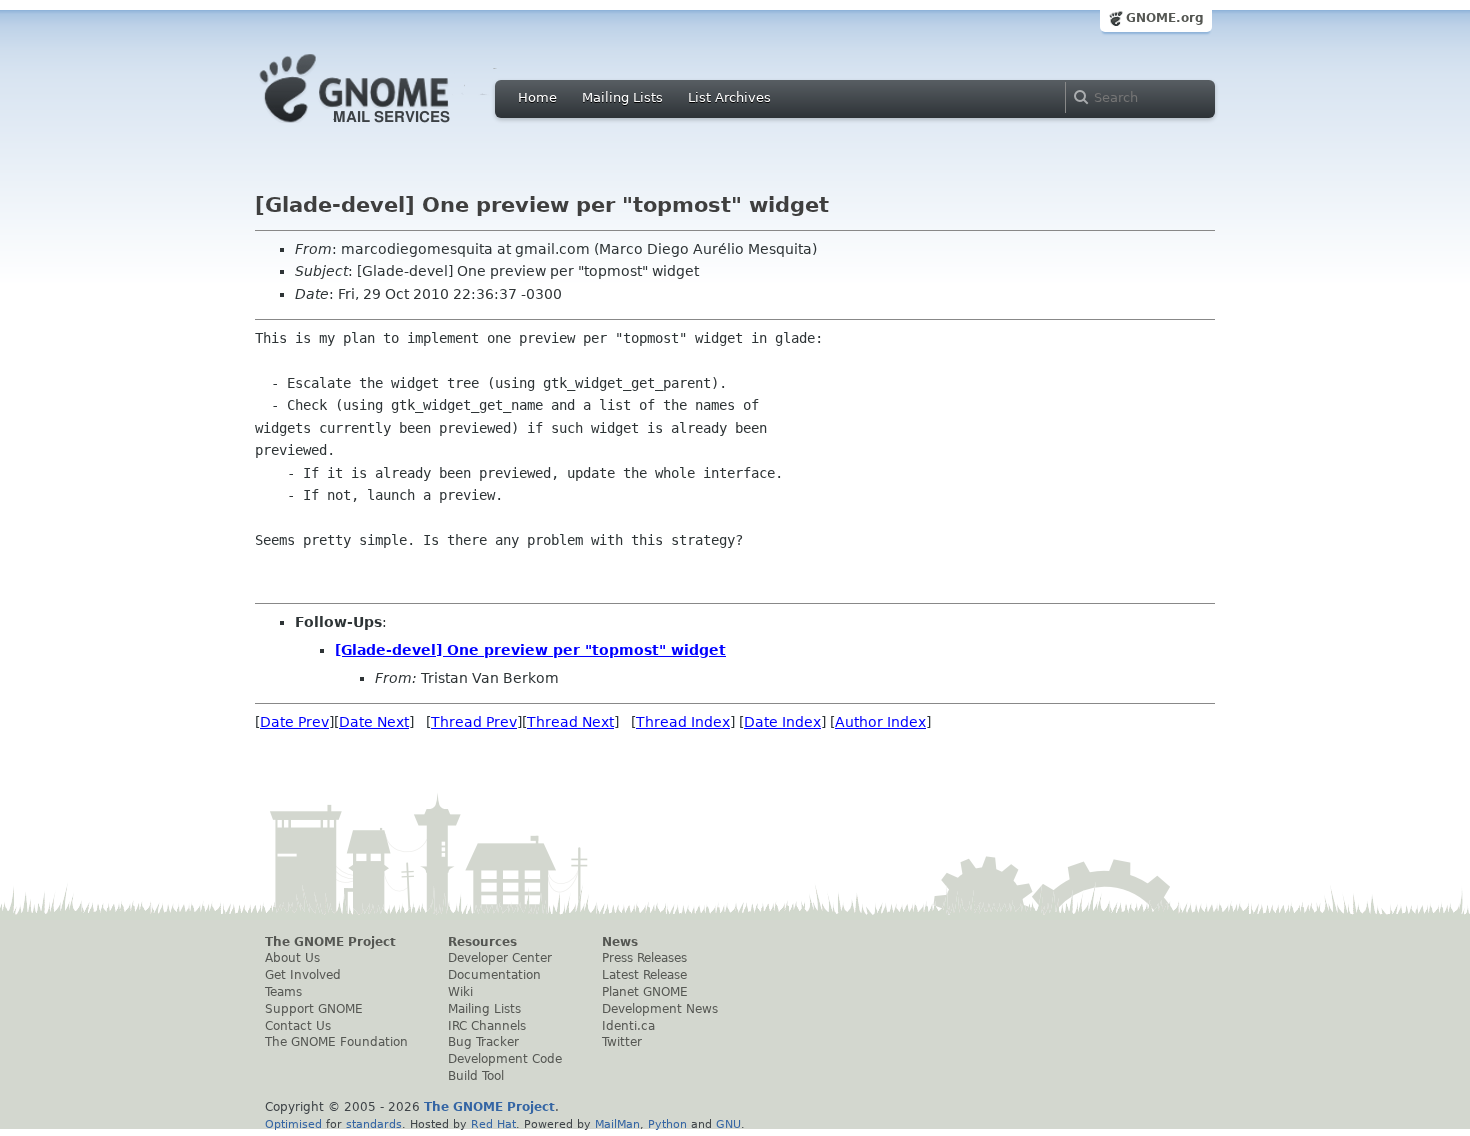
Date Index (782, 722)
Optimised (293, 1124)
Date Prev (294, 722)
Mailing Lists (622, 97)
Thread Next (570, 722)
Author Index (880, 722)
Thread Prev (474, 722)
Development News (660, 1009)
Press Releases (644, 958)
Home (537, 97)
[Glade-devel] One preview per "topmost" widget (530, 650)
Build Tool (476, 1076)
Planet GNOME (645, 992)
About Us (292, 958)
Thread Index (683, 722)
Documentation (494, 975)
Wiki (460, 992)
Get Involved (303, 975)
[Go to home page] (385, 128)
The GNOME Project (330, 942)
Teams (283, 992)
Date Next (374, 722)
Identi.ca (628, 1026)
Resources (482, 942)
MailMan (617, 1124)
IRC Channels (487, 1026)
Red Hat (493, 1124)
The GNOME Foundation (336, 1042)
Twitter (622, 1042)
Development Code (505, 1059)
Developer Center (500, 958)
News (620, 942)
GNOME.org (1165, 18)
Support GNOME (314, 1009)
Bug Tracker (483, 1042)
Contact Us (298, 1026)
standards (374, 1124)
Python (667, 1124)
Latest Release (644, 975)
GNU (728, 1124)
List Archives (729, 97)
